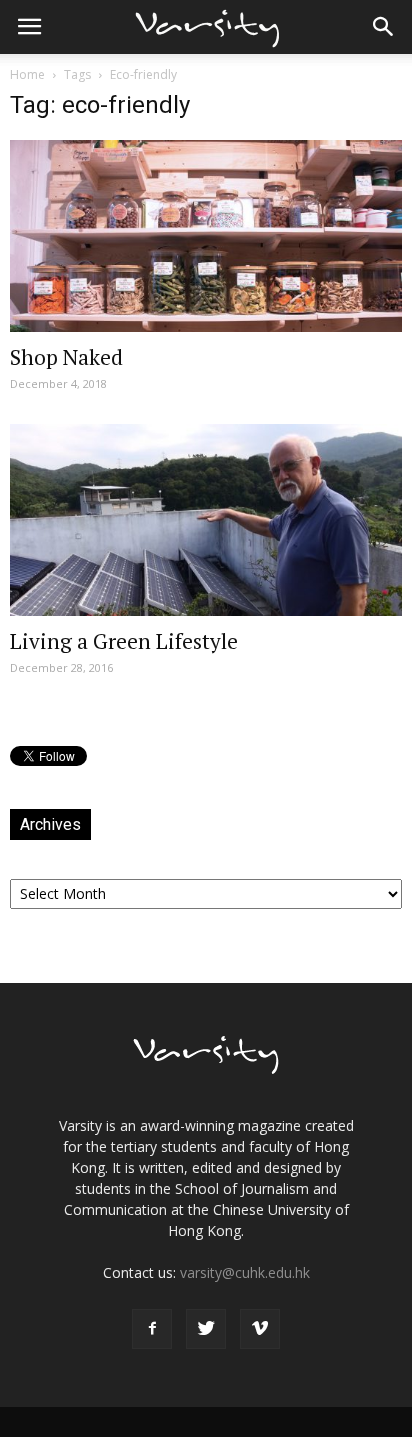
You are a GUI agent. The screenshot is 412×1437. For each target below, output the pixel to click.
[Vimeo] (260, 1329)
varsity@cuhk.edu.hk (245, 1272)
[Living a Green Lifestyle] (206, 520)
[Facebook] (152, 1329)
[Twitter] (206, 1329)
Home (27, 74)
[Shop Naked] (206, 236)
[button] (384, 27)
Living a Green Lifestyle (124, 641)
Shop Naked (66, 357)
